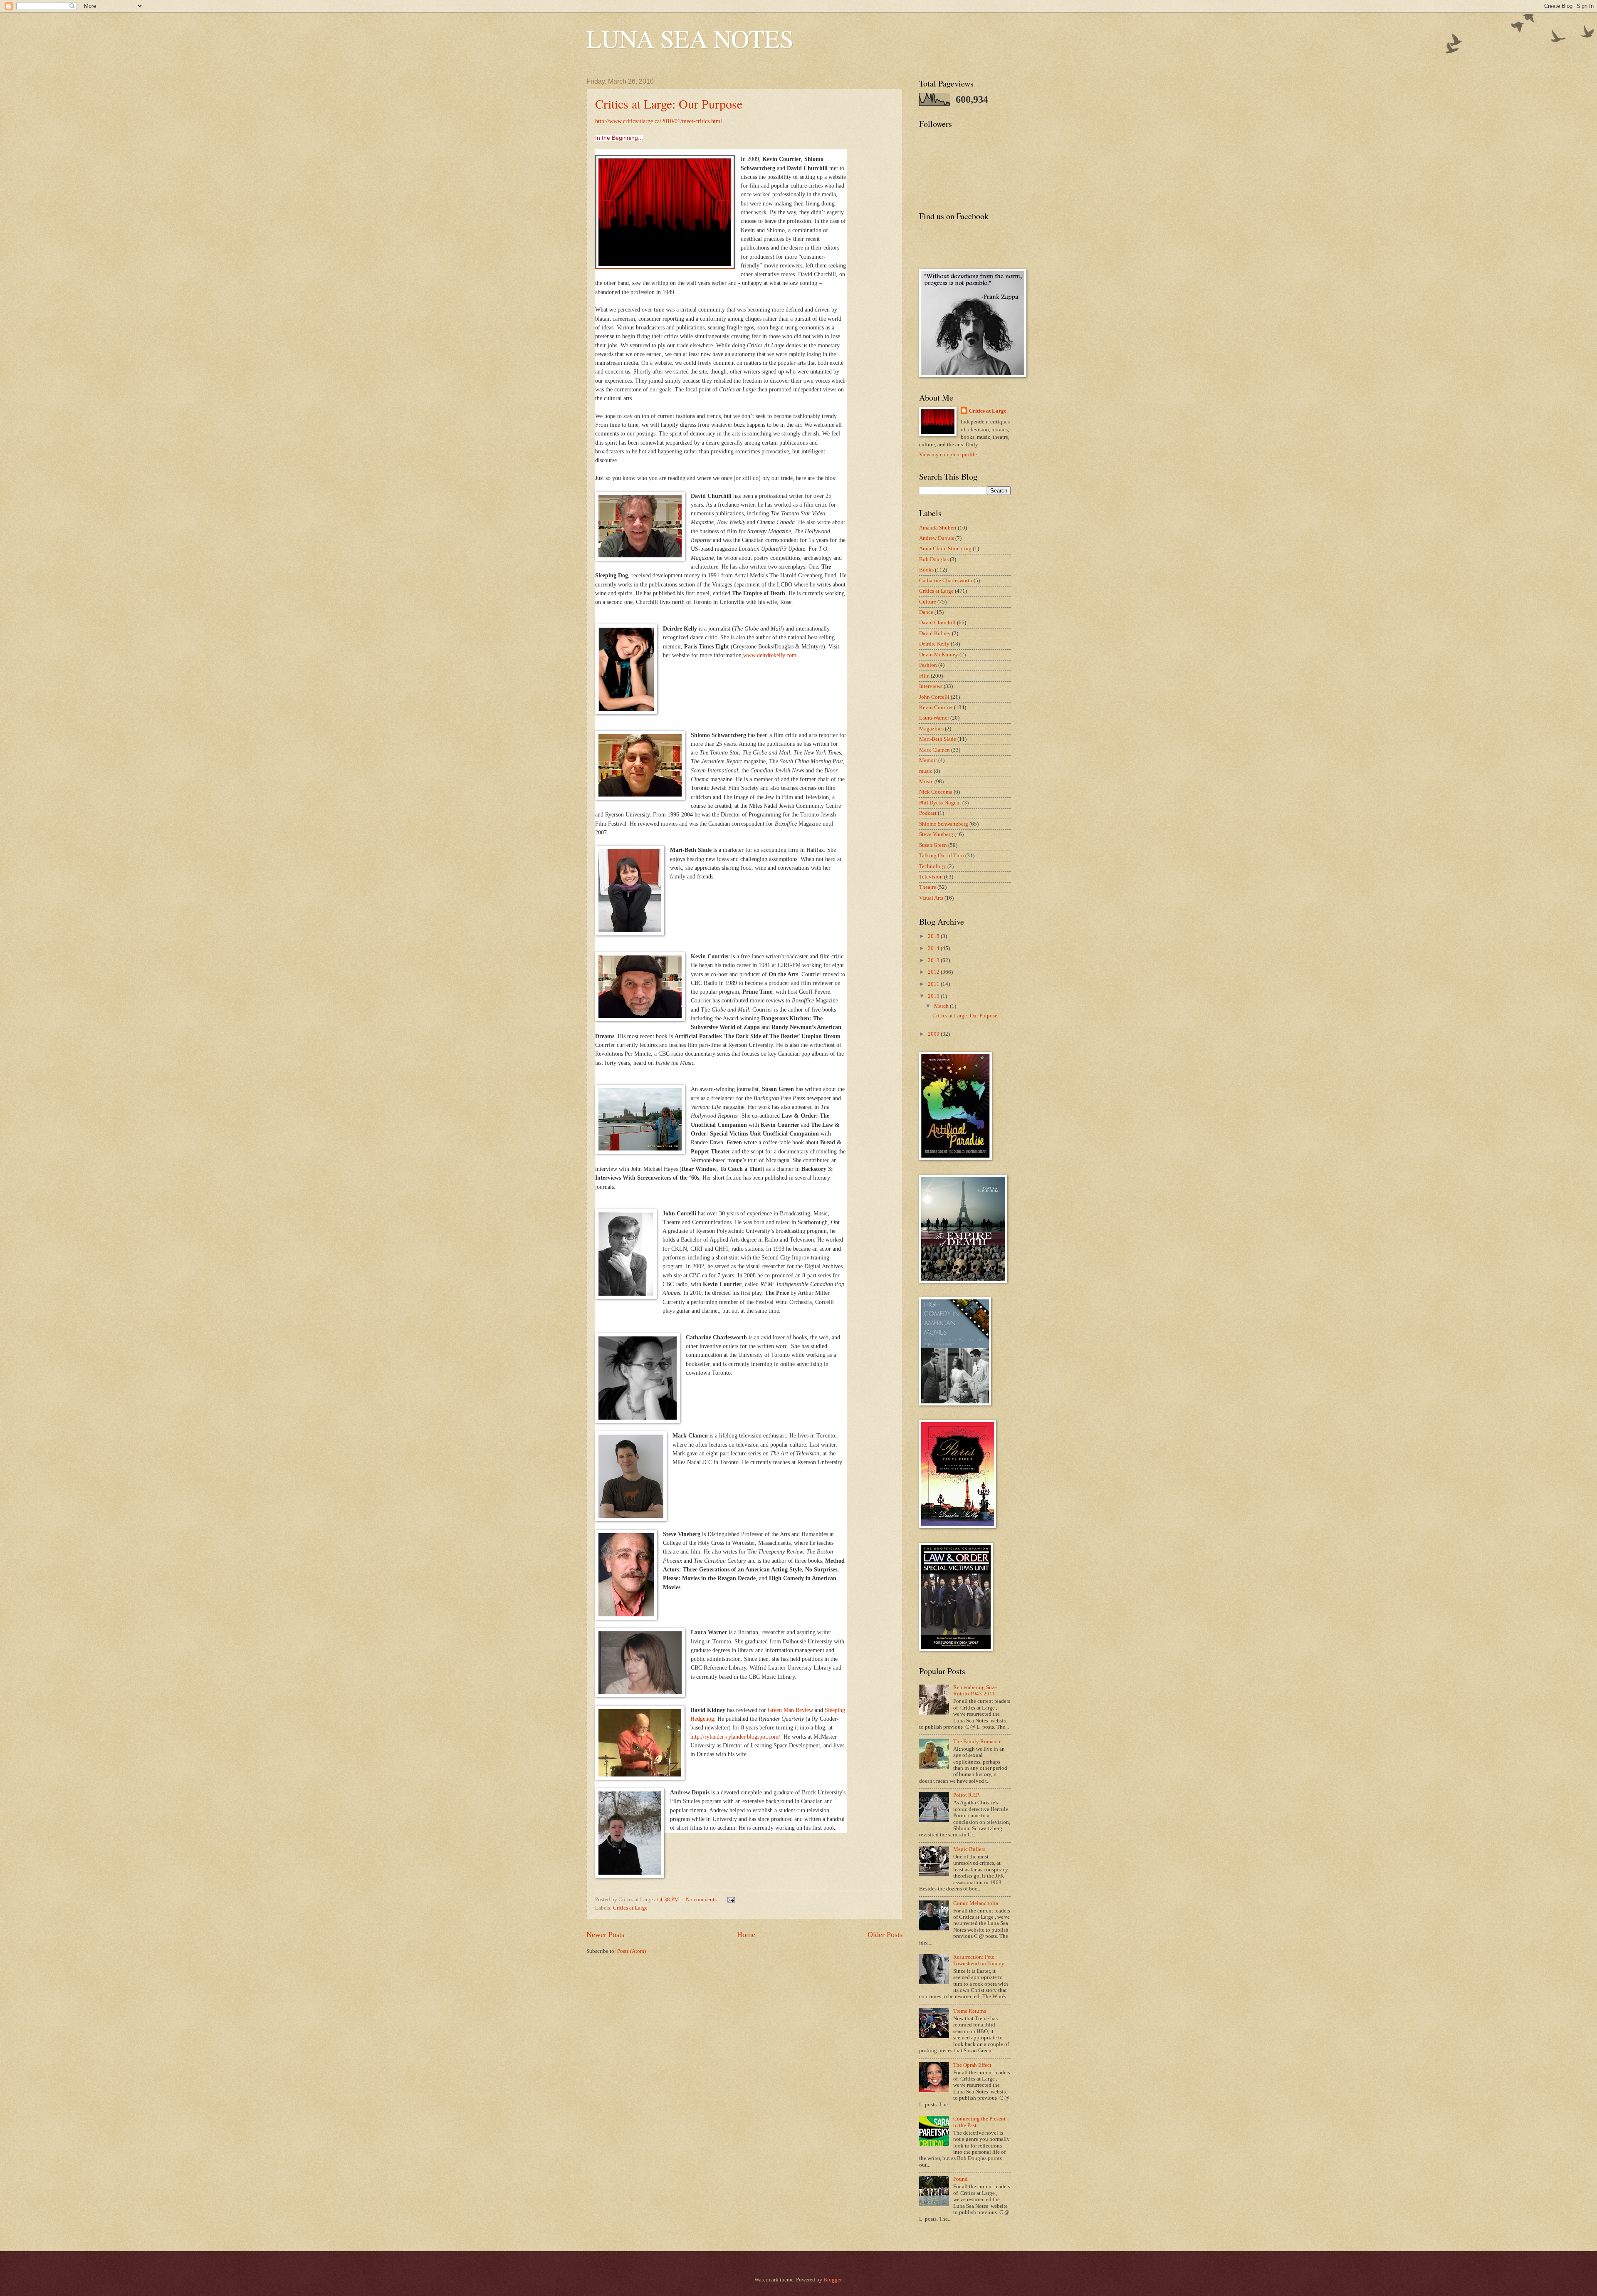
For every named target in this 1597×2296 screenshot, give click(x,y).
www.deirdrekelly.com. (771, 655)
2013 (934, 960)
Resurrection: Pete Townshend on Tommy (979, 1960)
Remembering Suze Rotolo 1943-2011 (975, 1691)
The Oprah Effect (972, 2065)
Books (926, 570)
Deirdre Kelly (934, 644)
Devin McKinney (939, 655)
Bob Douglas (934, 559)
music (926, 771)
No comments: (703, 1900)
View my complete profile (948, 455)
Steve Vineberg (936, 834)
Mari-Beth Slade (938, 739)
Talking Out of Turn (942, 856)
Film (924, 676)
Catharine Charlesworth (946, 581)
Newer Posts (605, 1935)
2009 (934, 1034)
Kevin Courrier (936, 708)
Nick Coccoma (936, 792)
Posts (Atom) (632, 1951)
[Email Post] (731, 1900)
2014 (934, 948)
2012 (934, 972)
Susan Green (933, 845)
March (942, 1006)
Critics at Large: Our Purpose (669, 104)
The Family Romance (977, 1742)
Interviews (931, 686)
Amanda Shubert (938, 528)
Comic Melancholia (976, 1903)
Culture (928, 602)
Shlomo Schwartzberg (944, 824)
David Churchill (937, 623)
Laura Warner (934, 718)
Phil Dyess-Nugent (940, 803)
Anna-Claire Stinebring (945, 549)
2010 (934, 996)
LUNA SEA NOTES (690, 38)
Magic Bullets (969, 1849)
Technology (933, 866)
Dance (926, 612)
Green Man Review (790, 1710)
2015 (934, 936)
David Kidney (935, 633)
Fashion (928, 665)
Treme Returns (970, 2011)
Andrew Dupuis (937, 538)
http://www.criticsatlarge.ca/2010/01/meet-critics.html (659, 121)
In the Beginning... (619, 138)
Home (746, 1935)
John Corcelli (934, 697)
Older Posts (885, 1935)
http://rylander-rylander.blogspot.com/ (735, 1737)
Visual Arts (931, 898)
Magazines (931, 729)
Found (960, 2179)
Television (931, 877)
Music (926, 782)
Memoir (928, 760)
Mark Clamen (934, 750)
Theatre (928, 887)
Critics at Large (630, 1908)
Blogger (832, 2280)
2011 (934, 984)
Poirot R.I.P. (967, 1795)
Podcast (928, 813)
